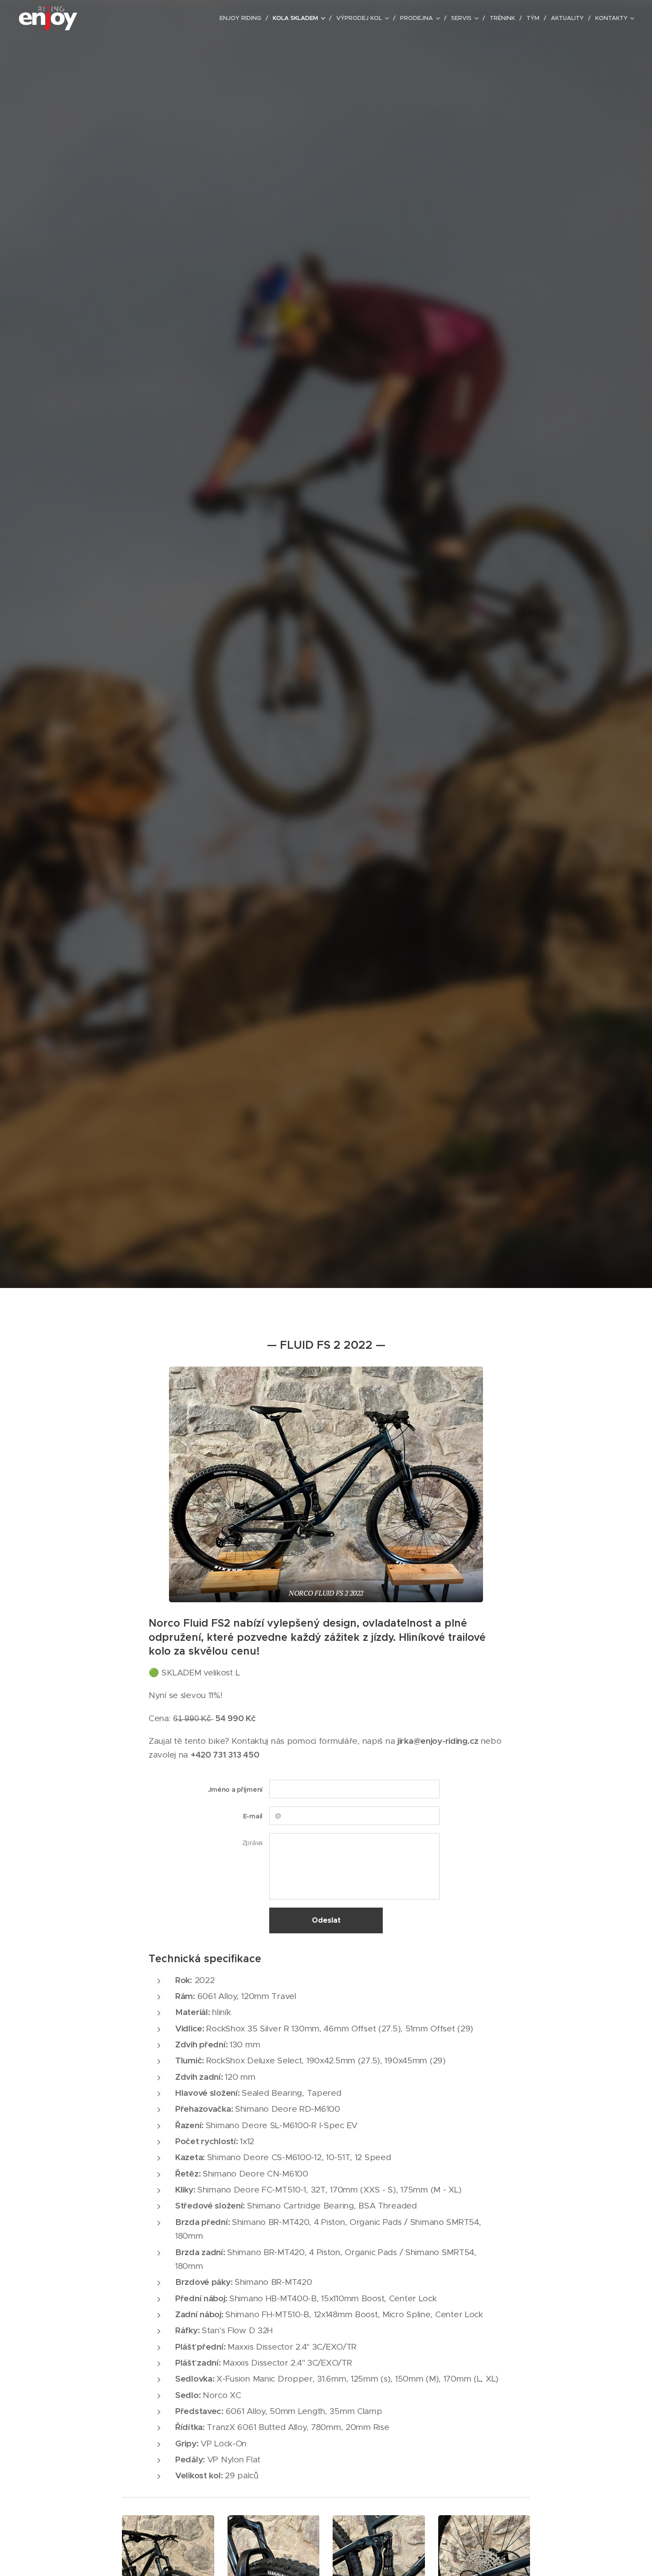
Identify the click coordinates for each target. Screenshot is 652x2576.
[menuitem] (243, 18)
